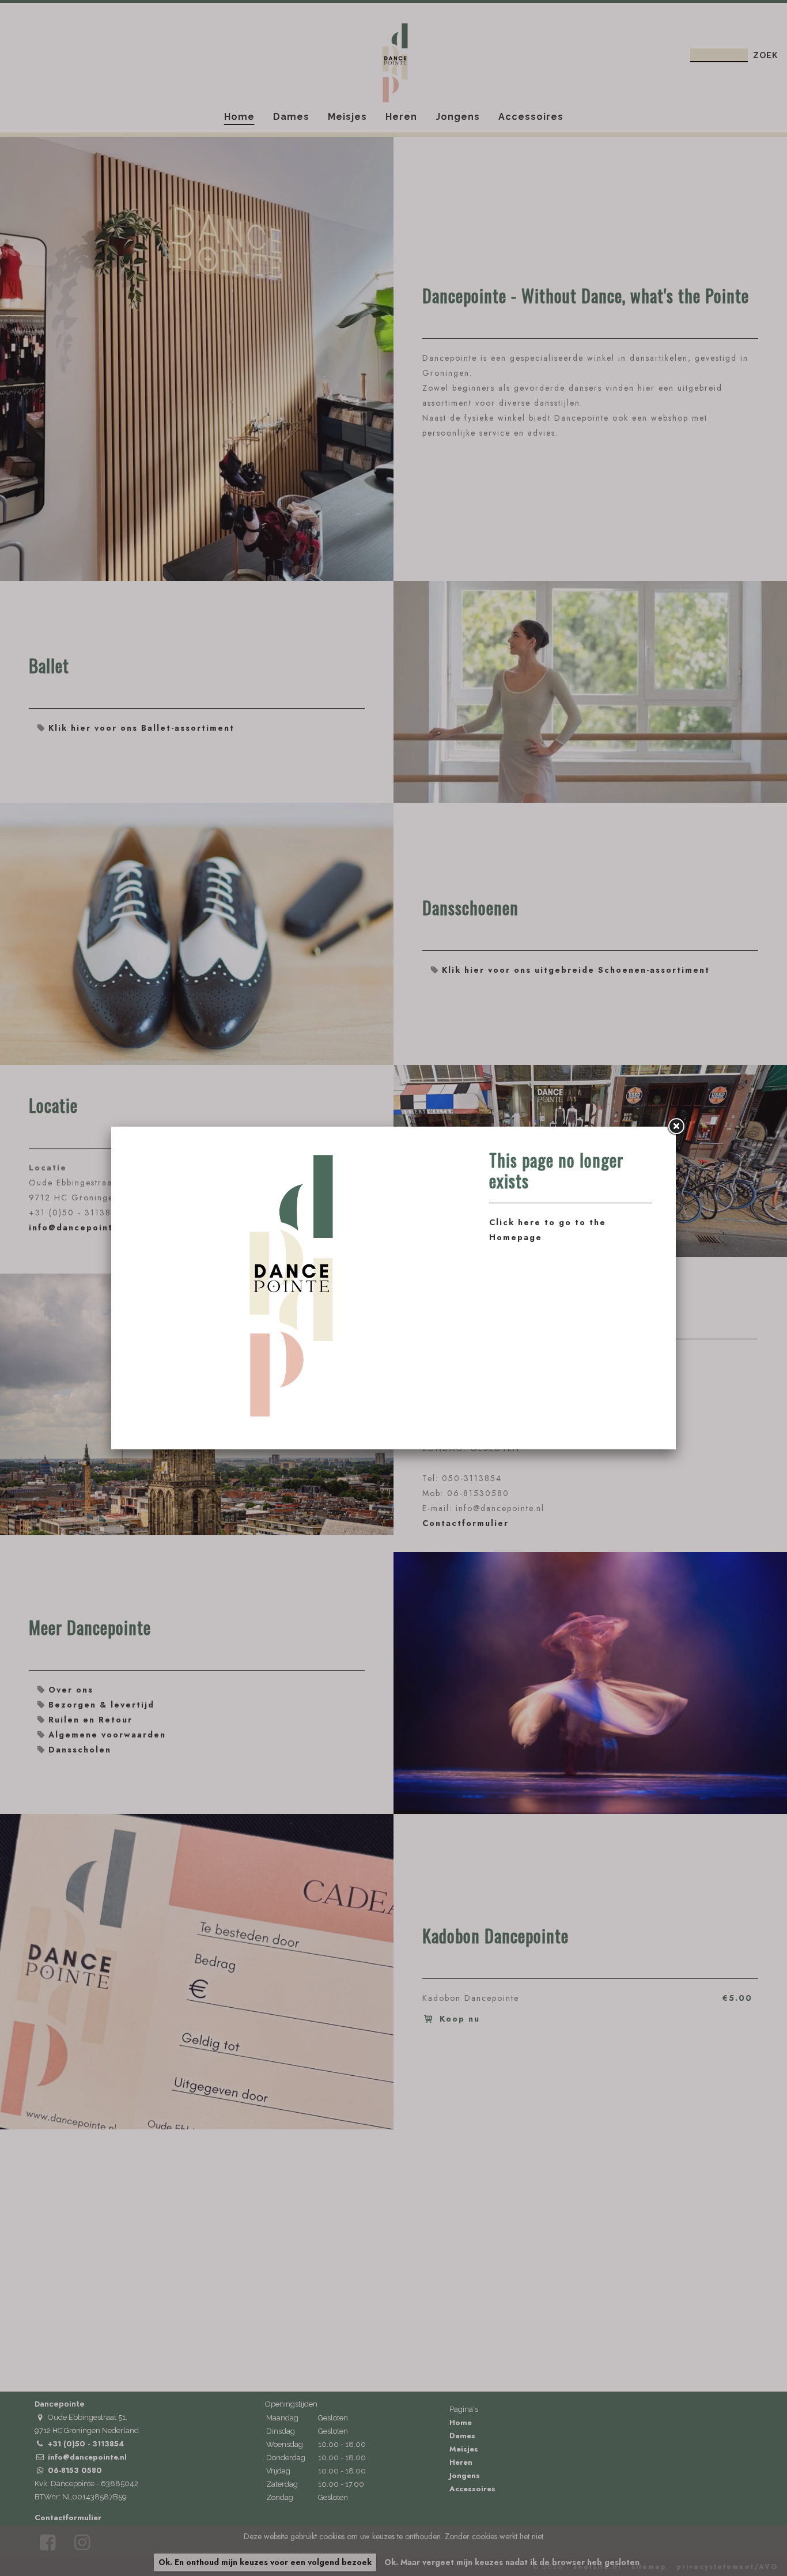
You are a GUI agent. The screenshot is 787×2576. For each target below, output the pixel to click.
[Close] (676, 1127)
